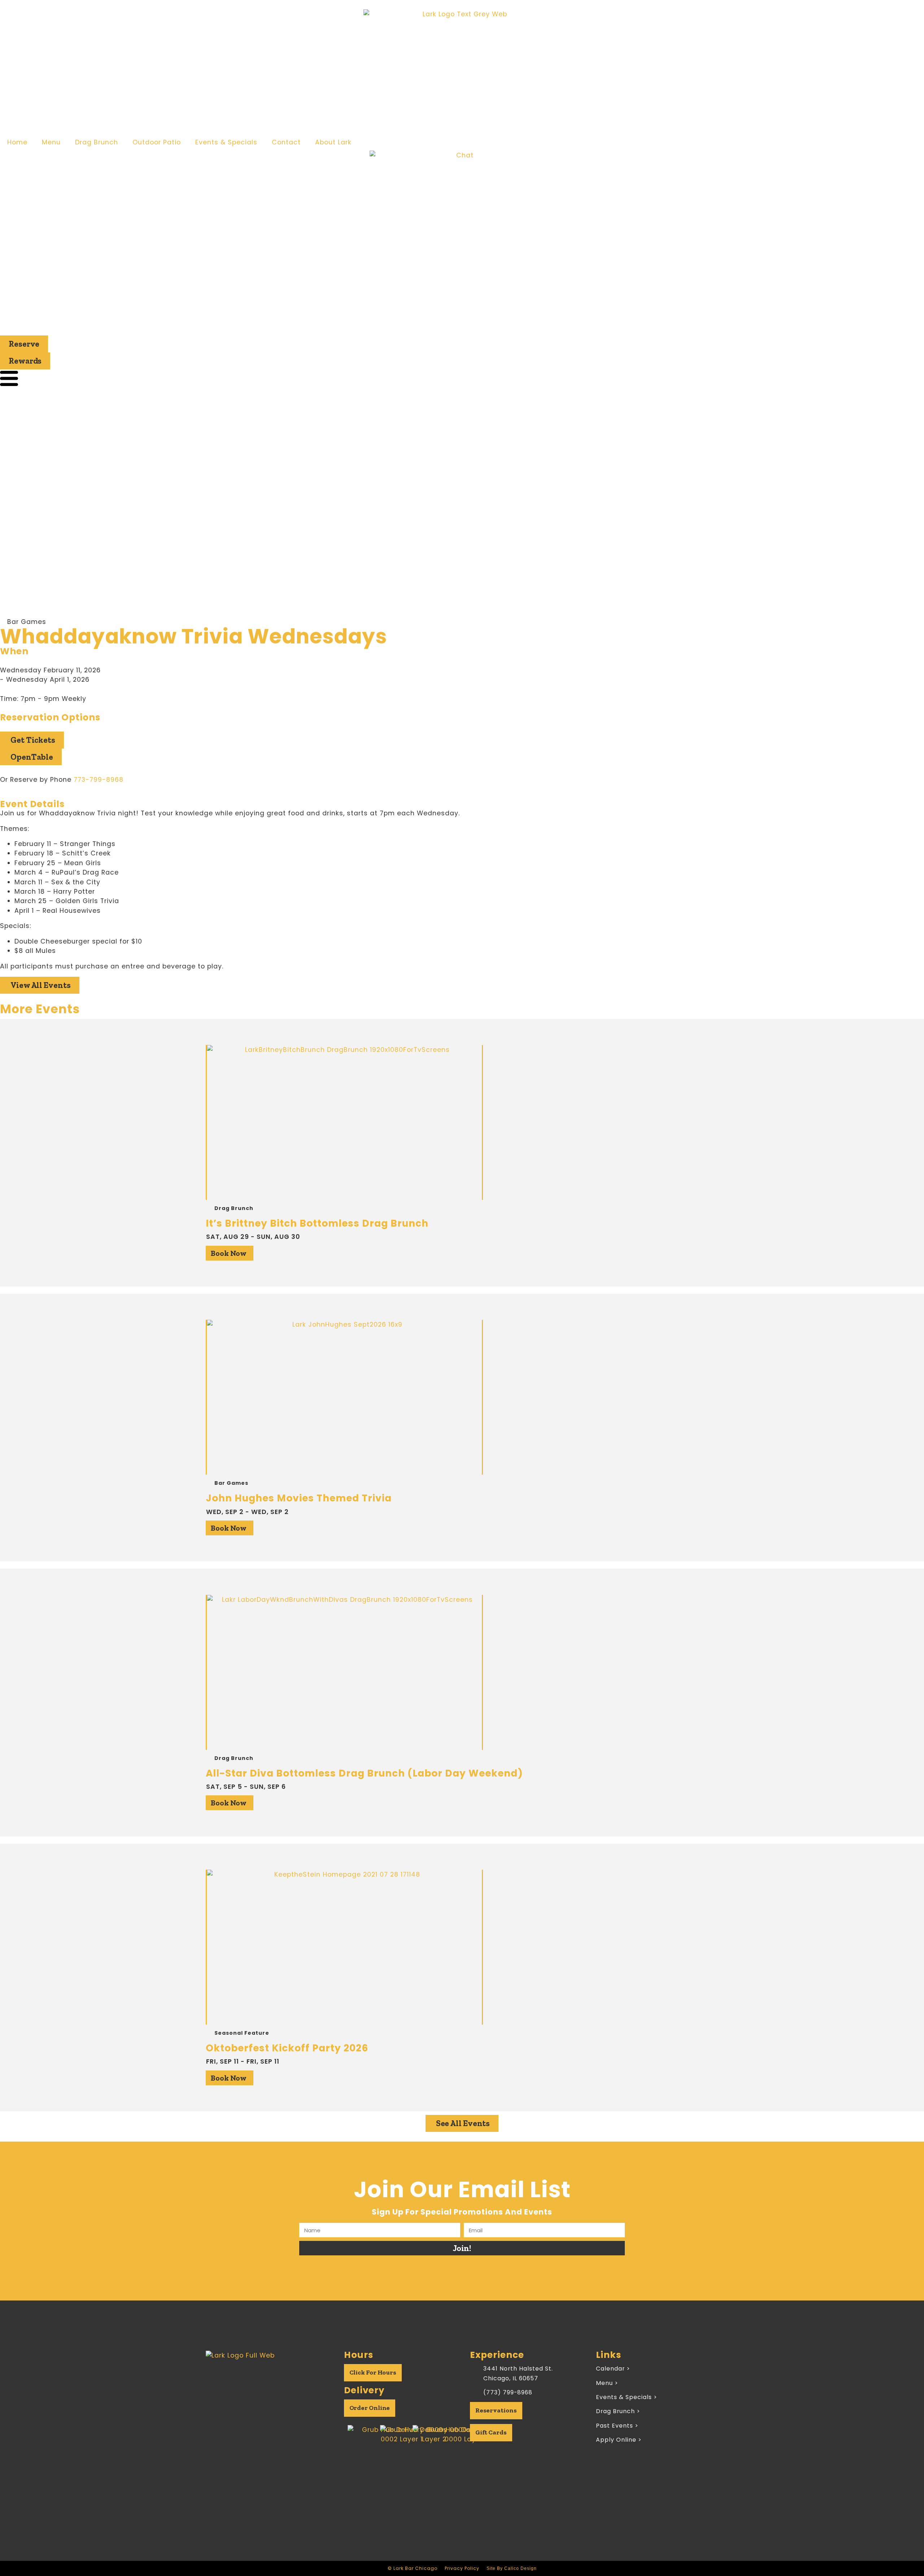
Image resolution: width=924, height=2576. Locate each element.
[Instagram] (258, 2408)
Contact (286, 142)
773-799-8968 (99, 780)
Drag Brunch (97, 142)
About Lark (333, 142)
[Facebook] (239, 2408)
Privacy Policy (462, 2568)
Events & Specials (226, 142)
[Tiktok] (276, 2408)
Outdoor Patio (157, 142)
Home (17, 142)
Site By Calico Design (512, 2568)
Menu (51, 142)
